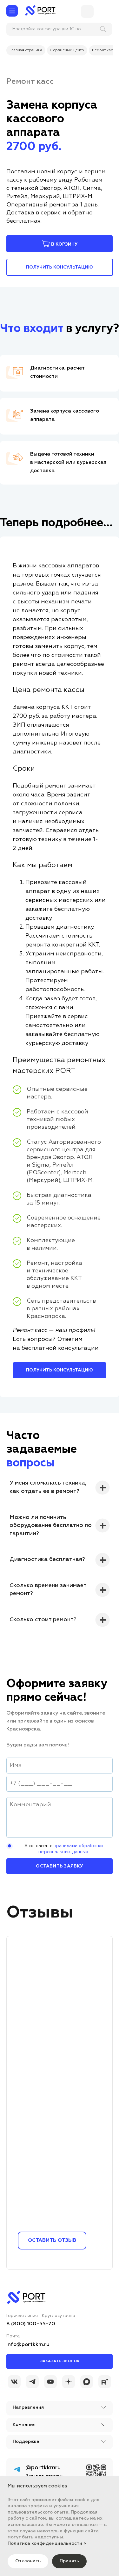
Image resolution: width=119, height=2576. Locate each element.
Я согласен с (63, 1849)
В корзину (64, 244)
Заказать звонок (60, 2361)
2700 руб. (34, 147)
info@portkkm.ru (28, 2345)
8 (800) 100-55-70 (31, 2324)
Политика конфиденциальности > (47, 2544)
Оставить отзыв (52, 2241)
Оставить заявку (59, 1866)
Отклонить (28, 2561)
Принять (69, 2561)
